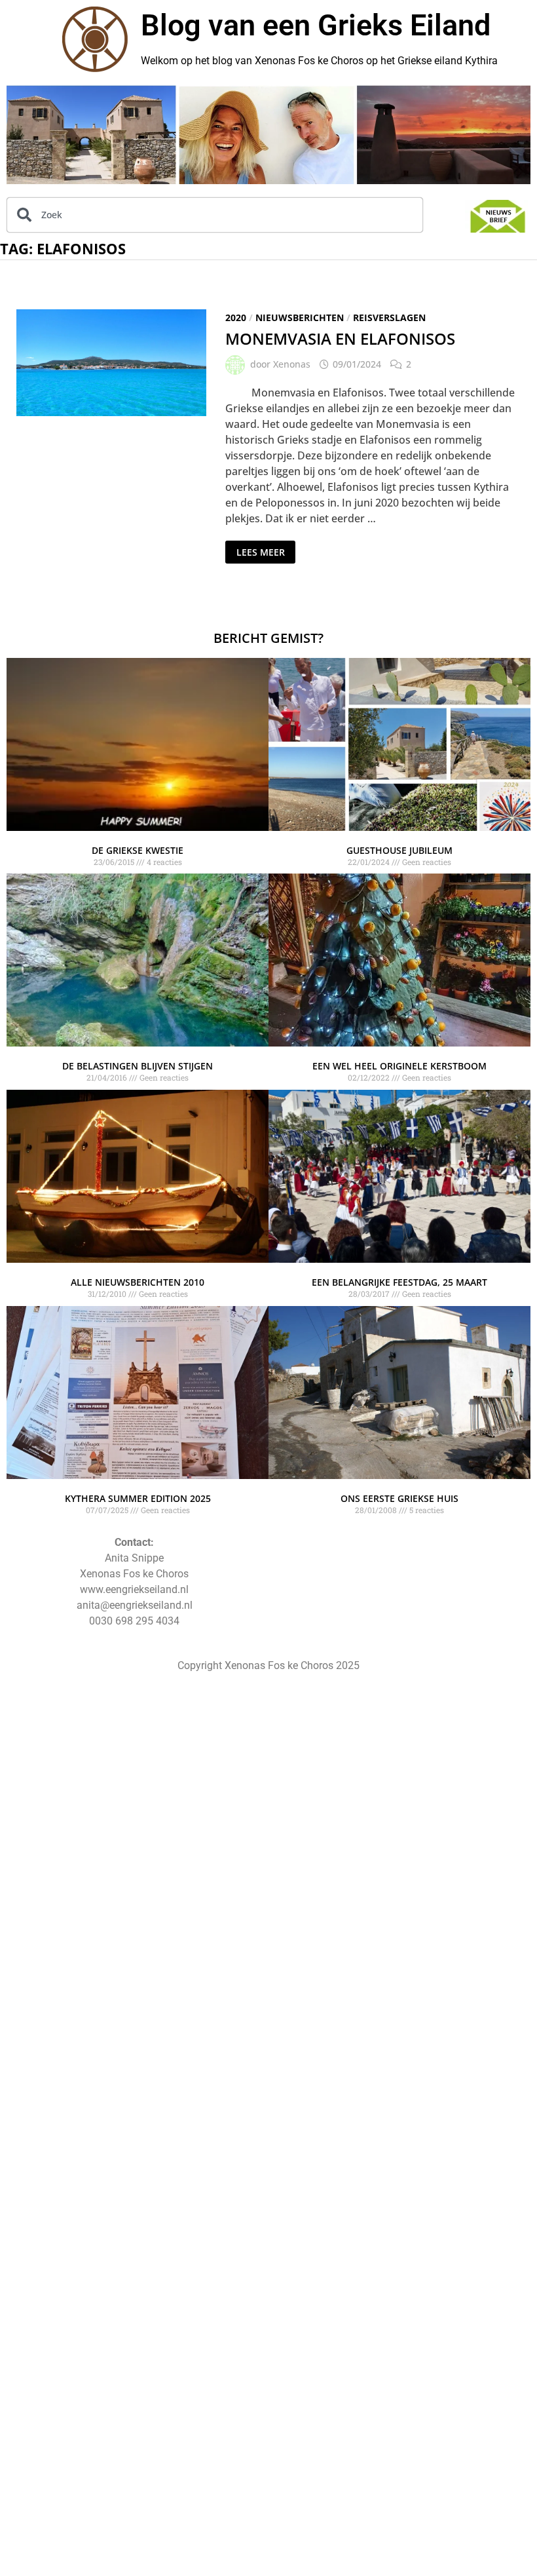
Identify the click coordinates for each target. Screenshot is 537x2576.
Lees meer (266, 549)
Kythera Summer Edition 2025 (138, 1498)
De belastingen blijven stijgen (138, 1066)
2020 (236, 317)
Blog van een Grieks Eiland (316, 25)
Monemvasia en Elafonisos (340, 338)
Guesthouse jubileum (399, 850)
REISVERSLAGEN (389, 317)
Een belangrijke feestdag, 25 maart (399, 1282)
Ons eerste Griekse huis (399, 1498)
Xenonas (292, 364)
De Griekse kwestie (138, 850)
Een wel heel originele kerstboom (399, 1066)
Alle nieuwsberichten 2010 (138, 1282)
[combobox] (215, 215)
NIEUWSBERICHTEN (300, 317)
